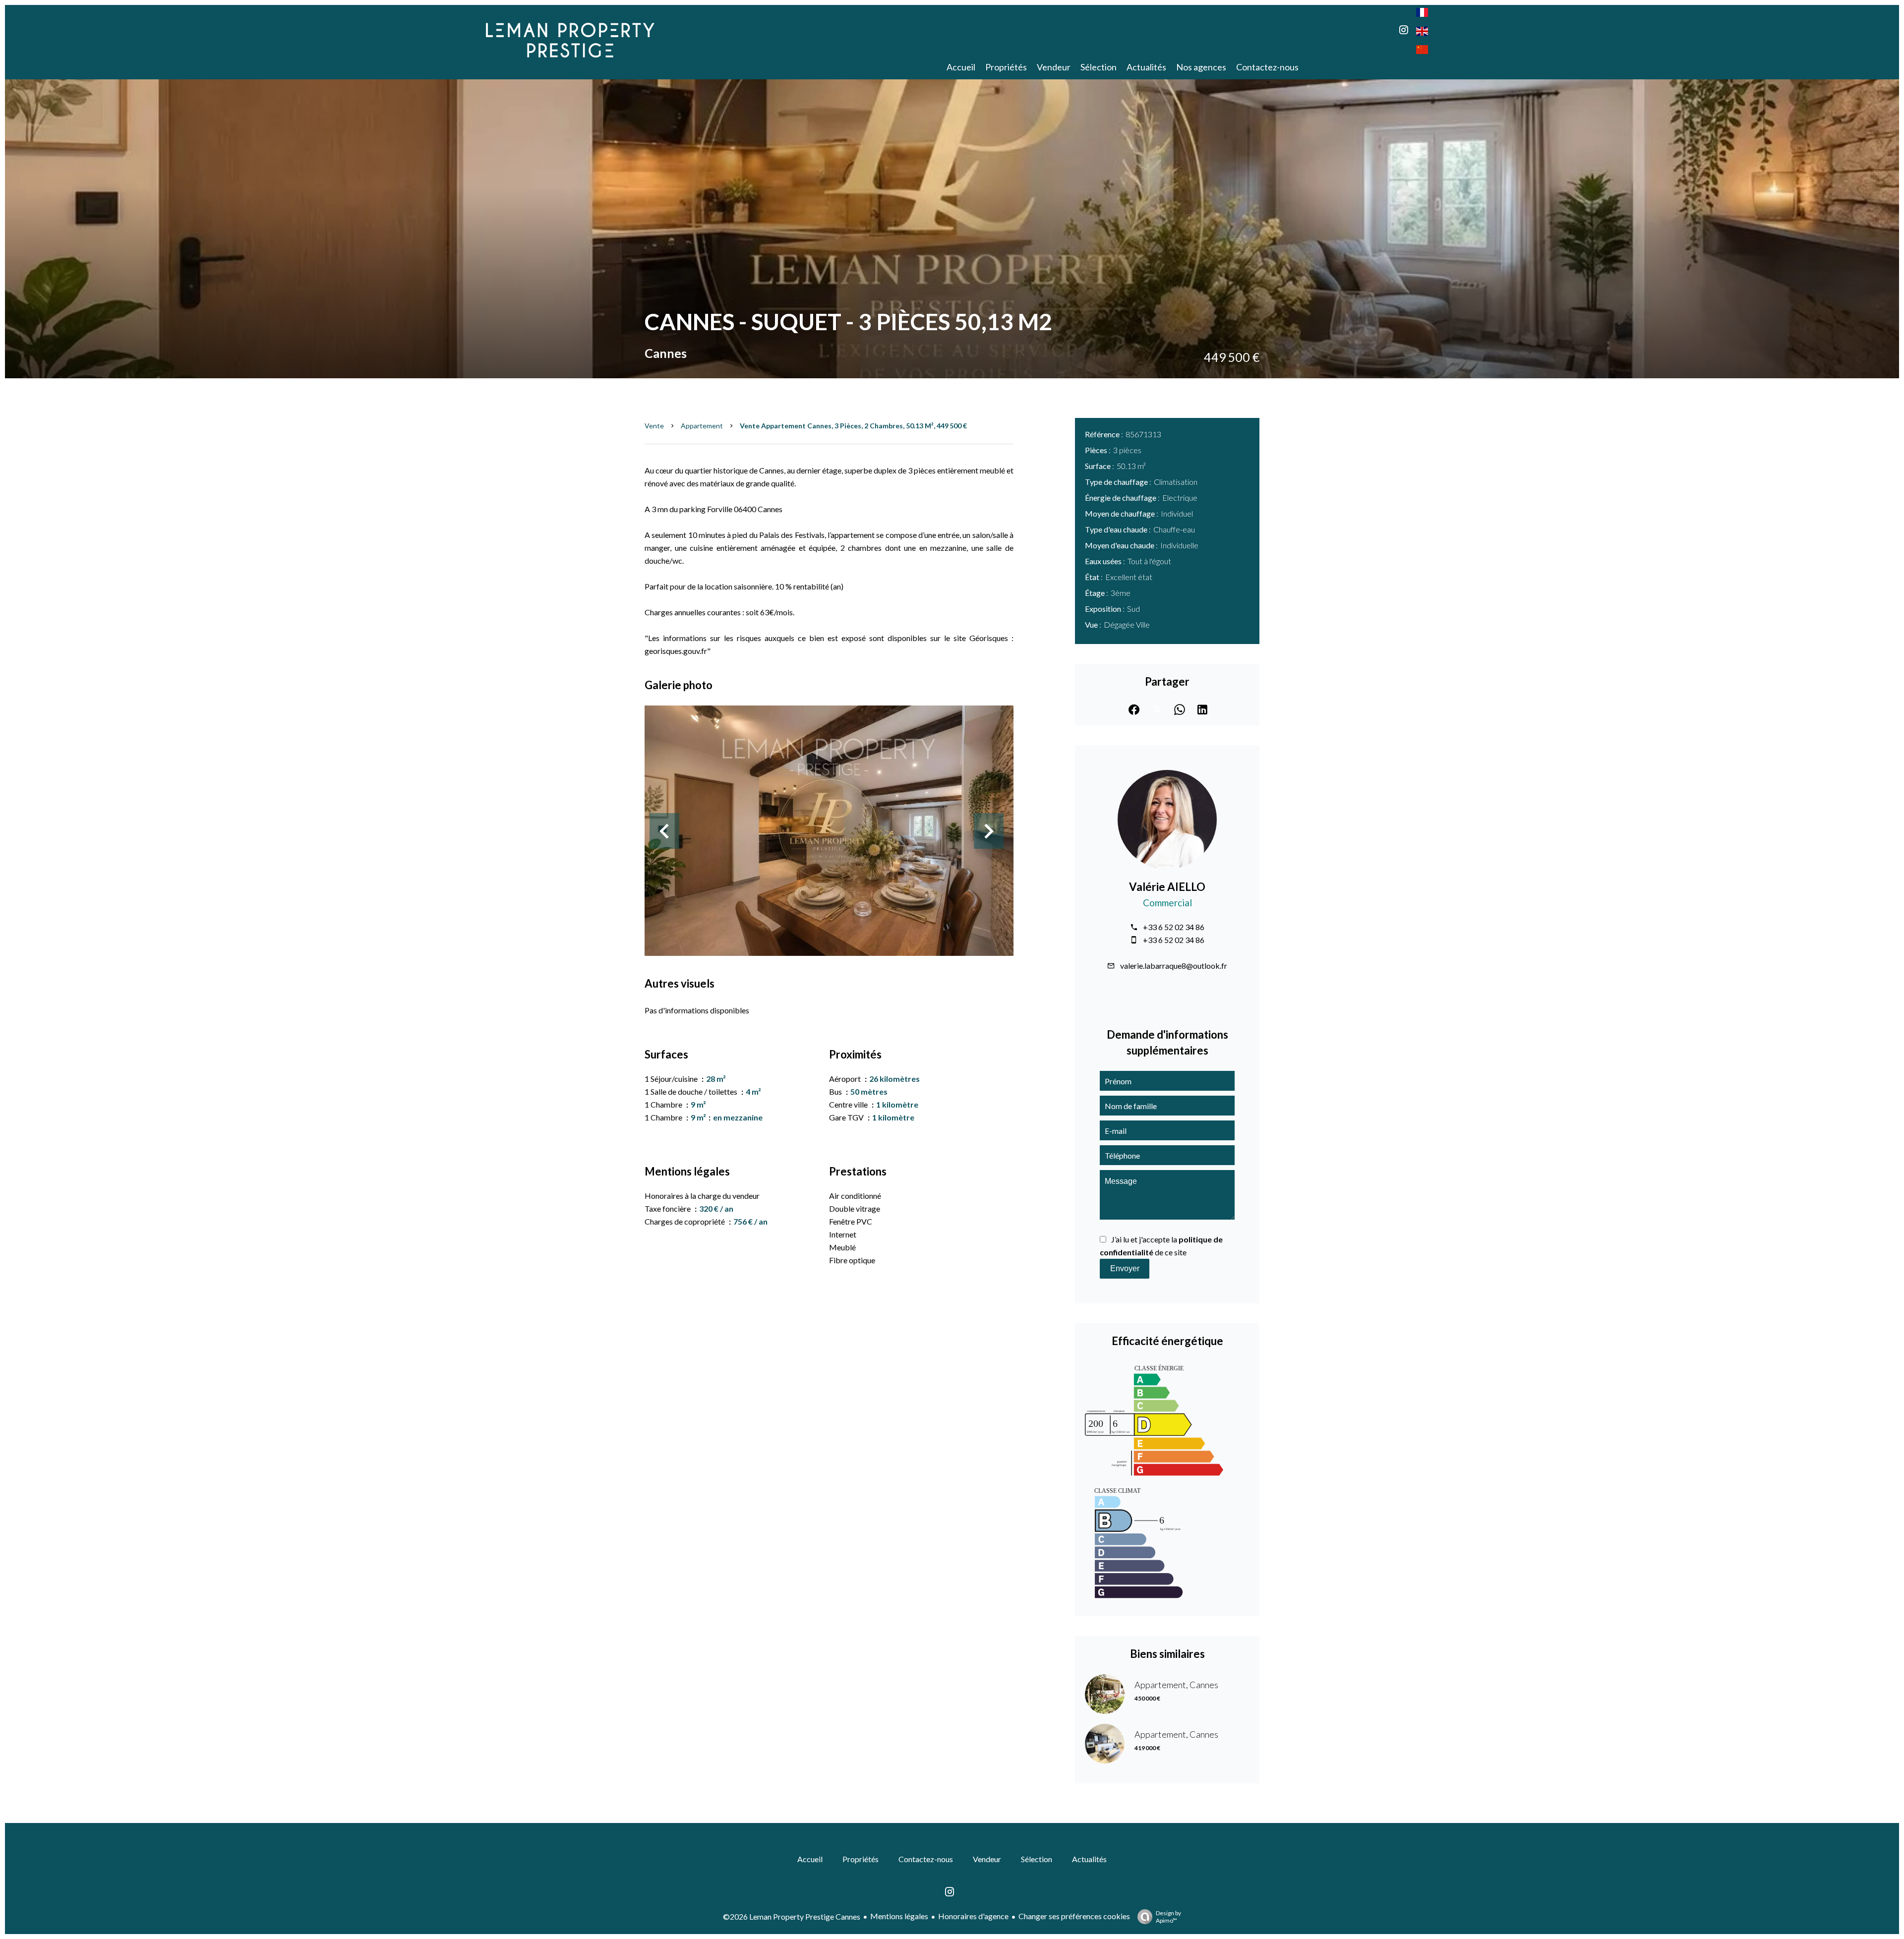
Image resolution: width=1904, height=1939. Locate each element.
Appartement (702, 426)
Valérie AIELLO (1167, 887)
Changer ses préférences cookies (1074, 1916)
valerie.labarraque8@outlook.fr (1174, 966)
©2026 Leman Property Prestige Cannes (792, 1916)
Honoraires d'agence (973, 1916)
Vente (654, 426)
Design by (1168, 1917)
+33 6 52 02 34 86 (1174, 927)
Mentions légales (899, 1916)
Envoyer (1125, 1268)
